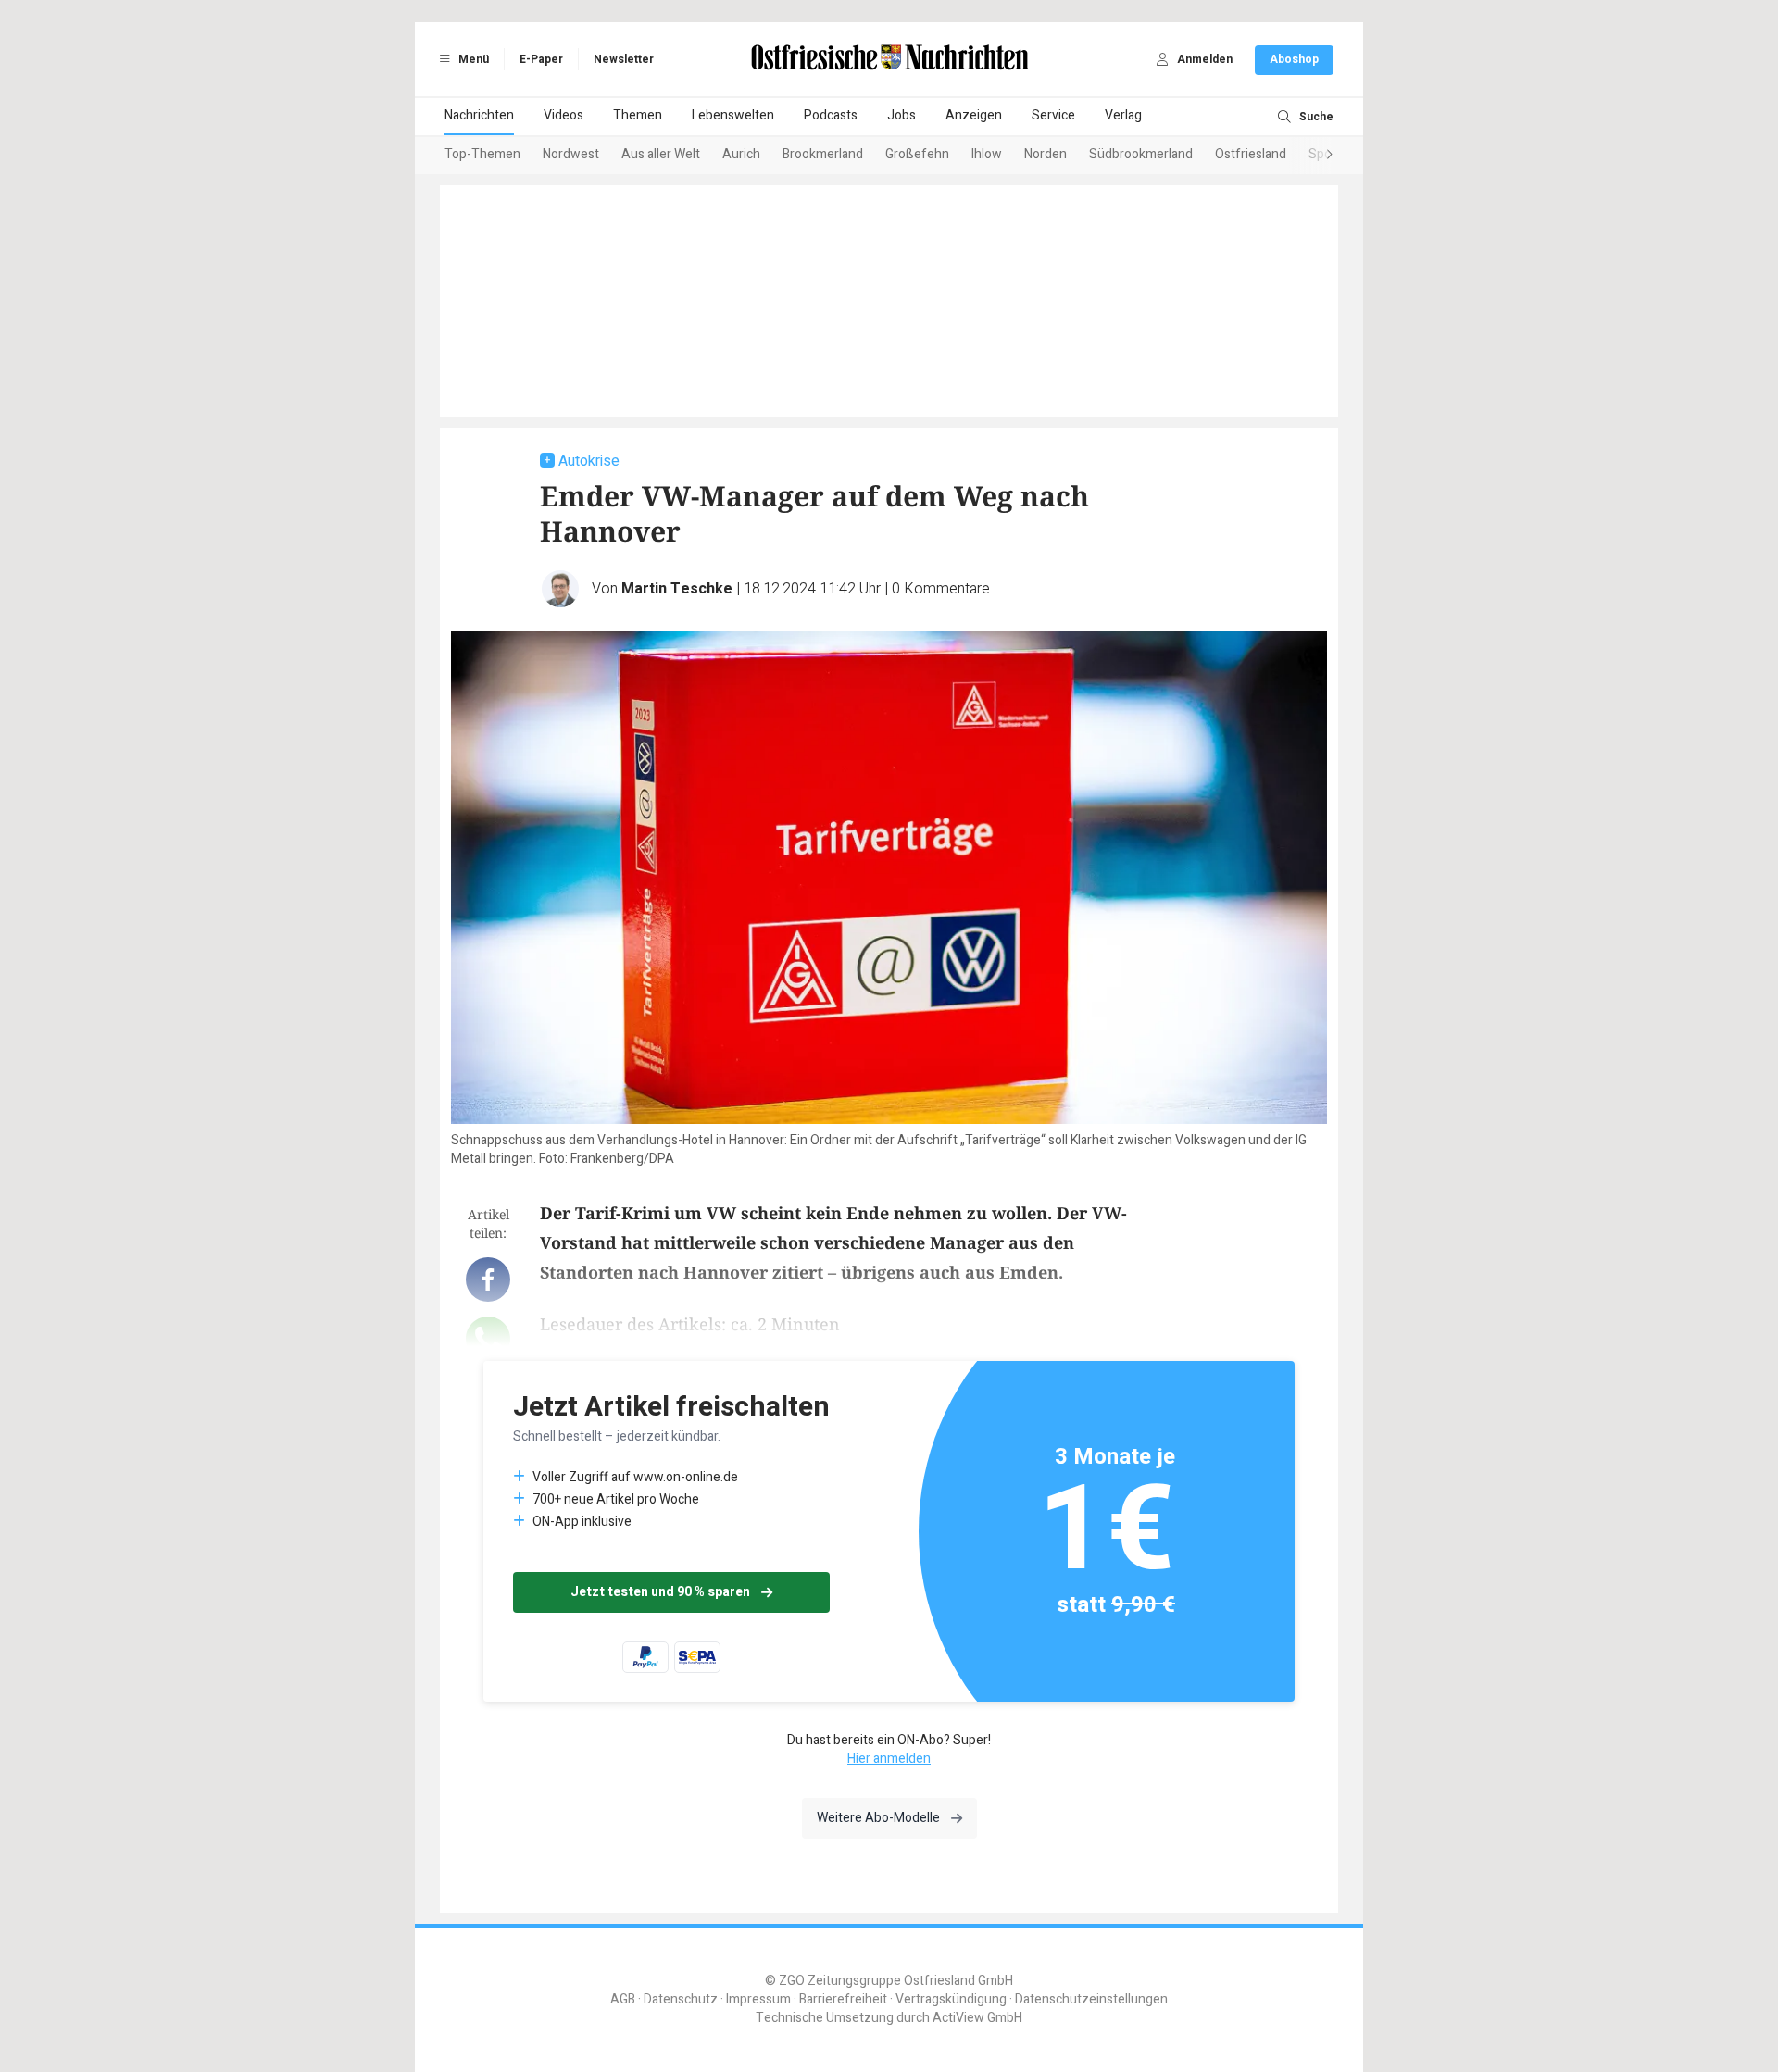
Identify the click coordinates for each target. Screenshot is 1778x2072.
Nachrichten (479, 115)
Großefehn (917, 154)
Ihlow (987, 154)
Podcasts (831, 115)
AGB (623, 1999)
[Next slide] (1311, 156)
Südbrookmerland (1141, 154)
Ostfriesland (1251, 154)
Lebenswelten (733, 115)
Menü (472, 59)
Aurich (741, 154)
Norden (1046, 154)
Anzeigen (974, 115)
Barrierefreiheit (843, 1999)
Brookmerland (823, 154)
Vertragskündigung (951, 1999)
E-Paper (541, 59)
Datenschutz (681, 1999)
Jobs (902, 115)
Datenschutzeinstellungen (1091, 1999)
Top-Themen (482, 154)
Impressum (758, 1999)
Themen (638, 115)
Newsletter (624, 59)
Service (1053, 115)
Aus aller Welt (661, 154)
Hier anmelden (889, 1759)
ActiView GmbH (977, 2018)
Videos (563, 115)
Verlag (1123, 115)
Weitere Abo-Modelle (878, 1818)
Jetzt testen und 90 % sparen (660, 1592)
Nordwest (571, 154)
